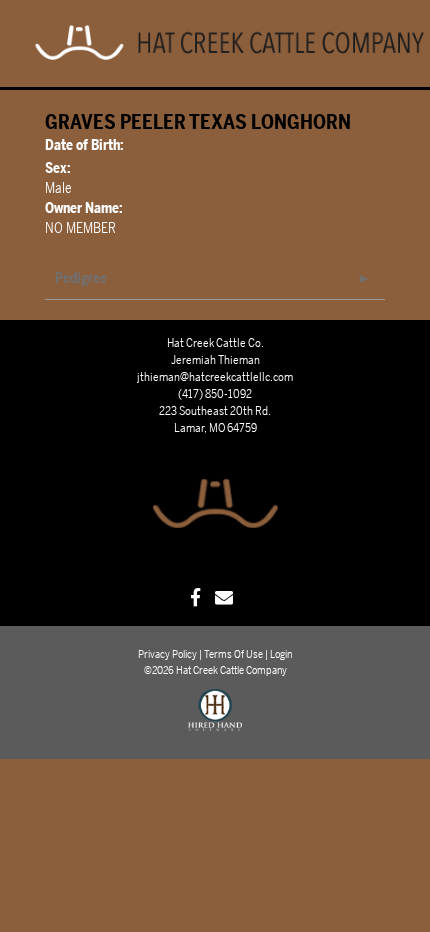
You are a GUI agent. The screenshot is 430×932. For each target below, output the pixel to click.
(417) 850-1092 (215, 394)
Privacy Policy (167, 654)
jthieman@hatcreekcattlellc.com (215, 377)
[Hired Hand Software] (215, 719)
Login (281, 654)
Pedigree (81, 278)
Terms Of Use (233, 654)
